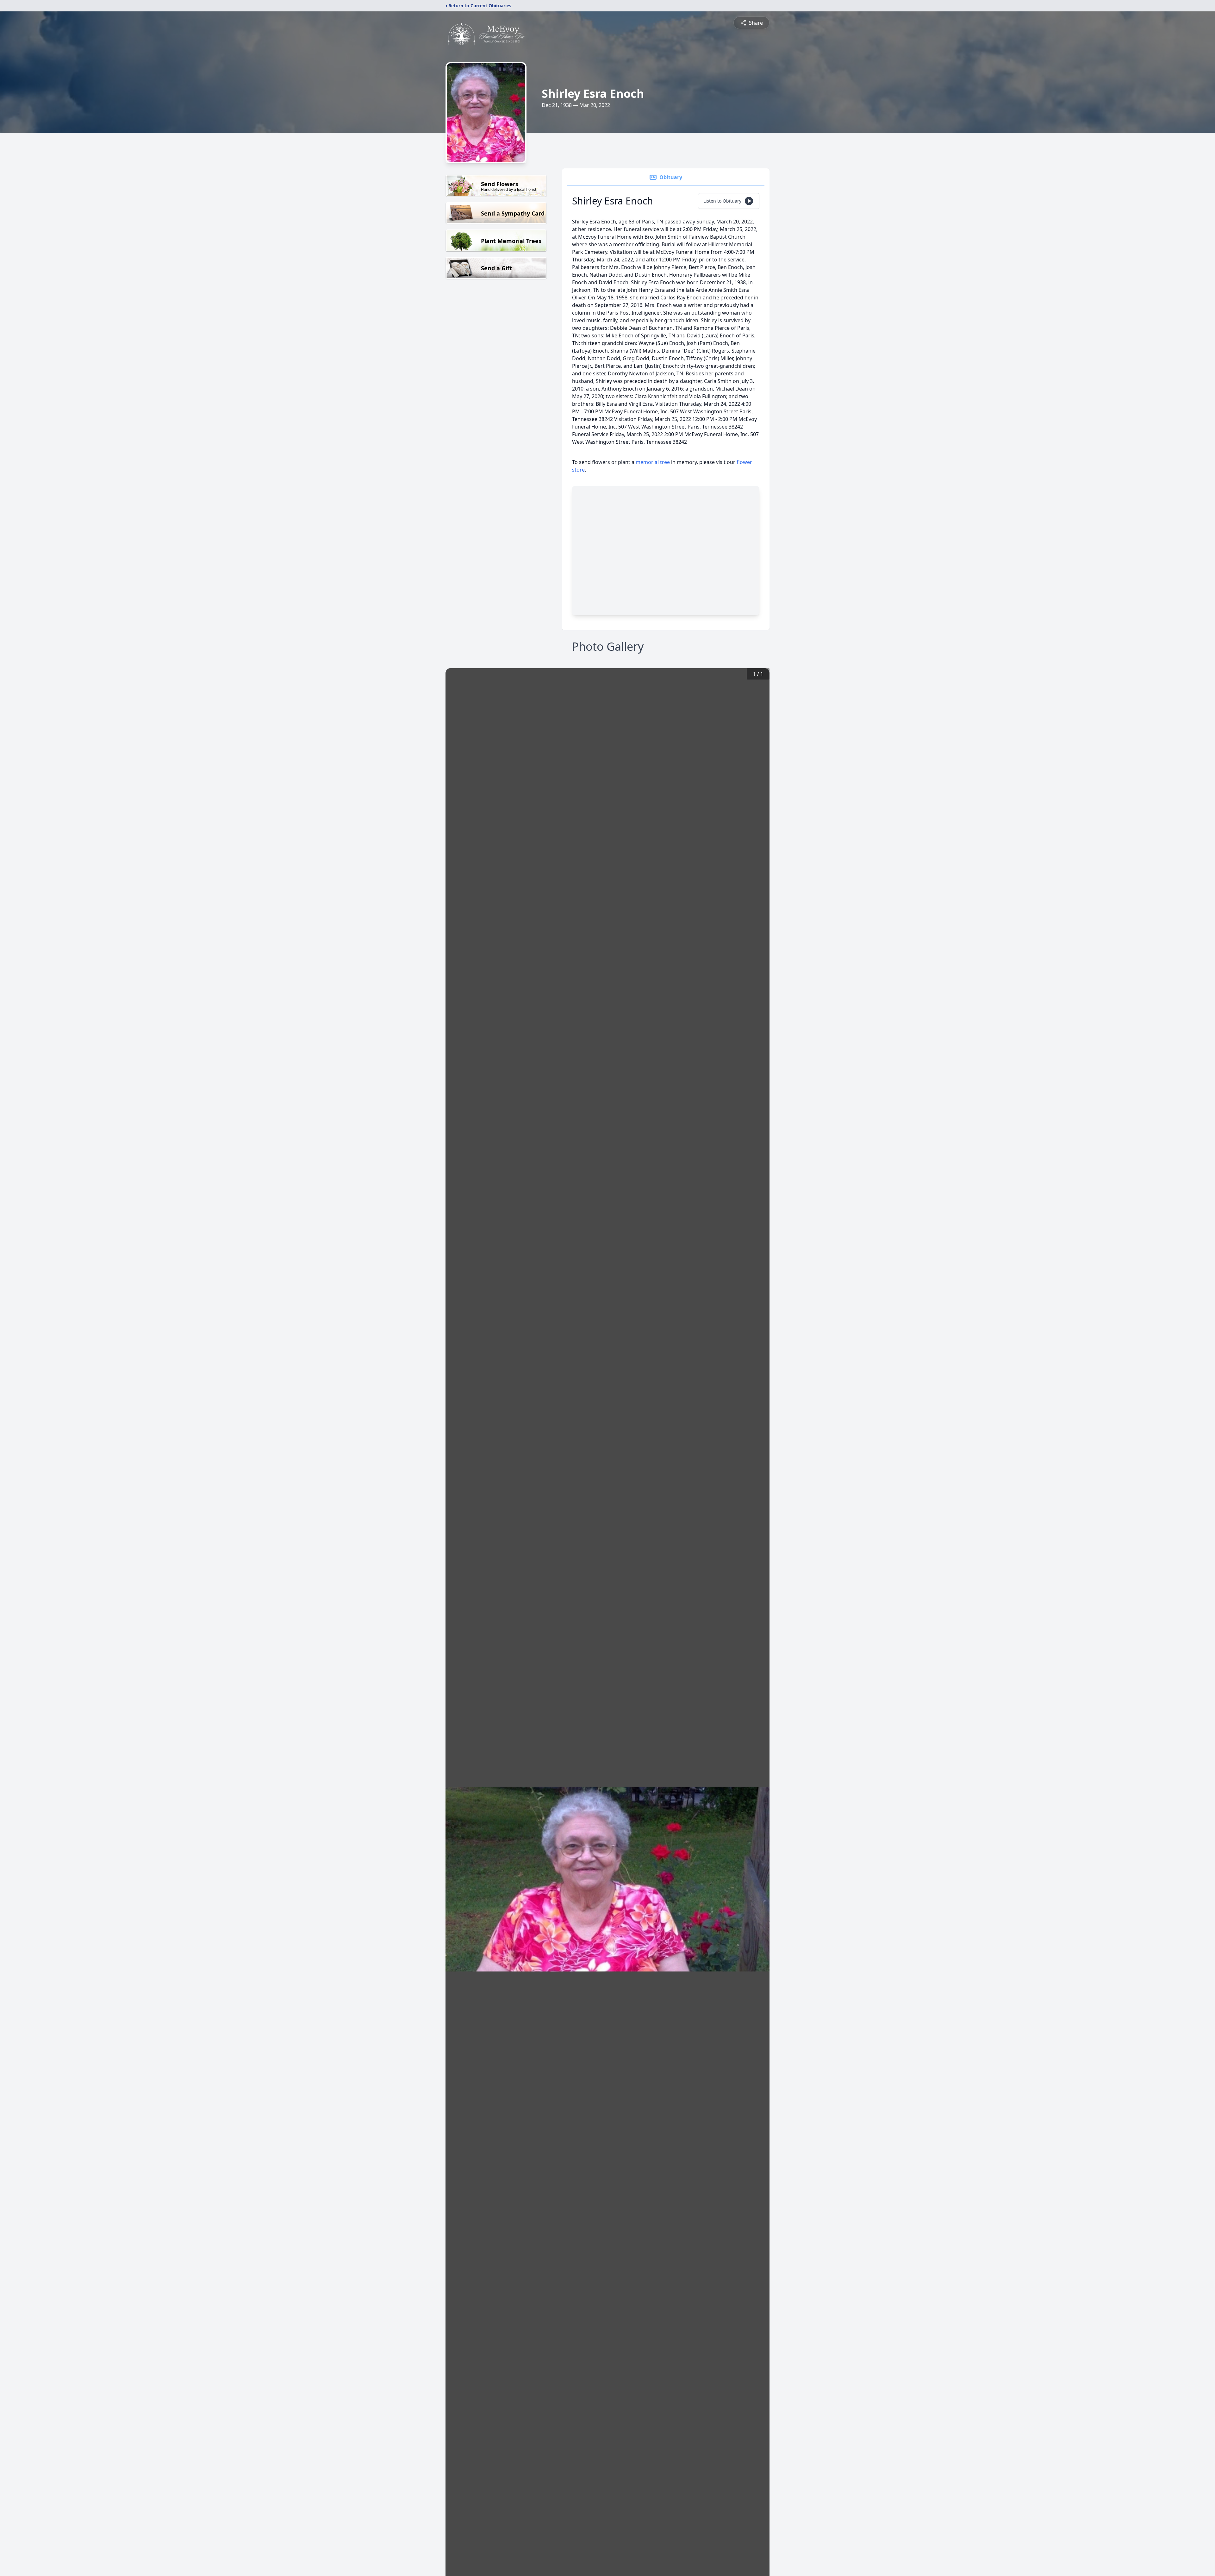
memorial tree (653, 462)
